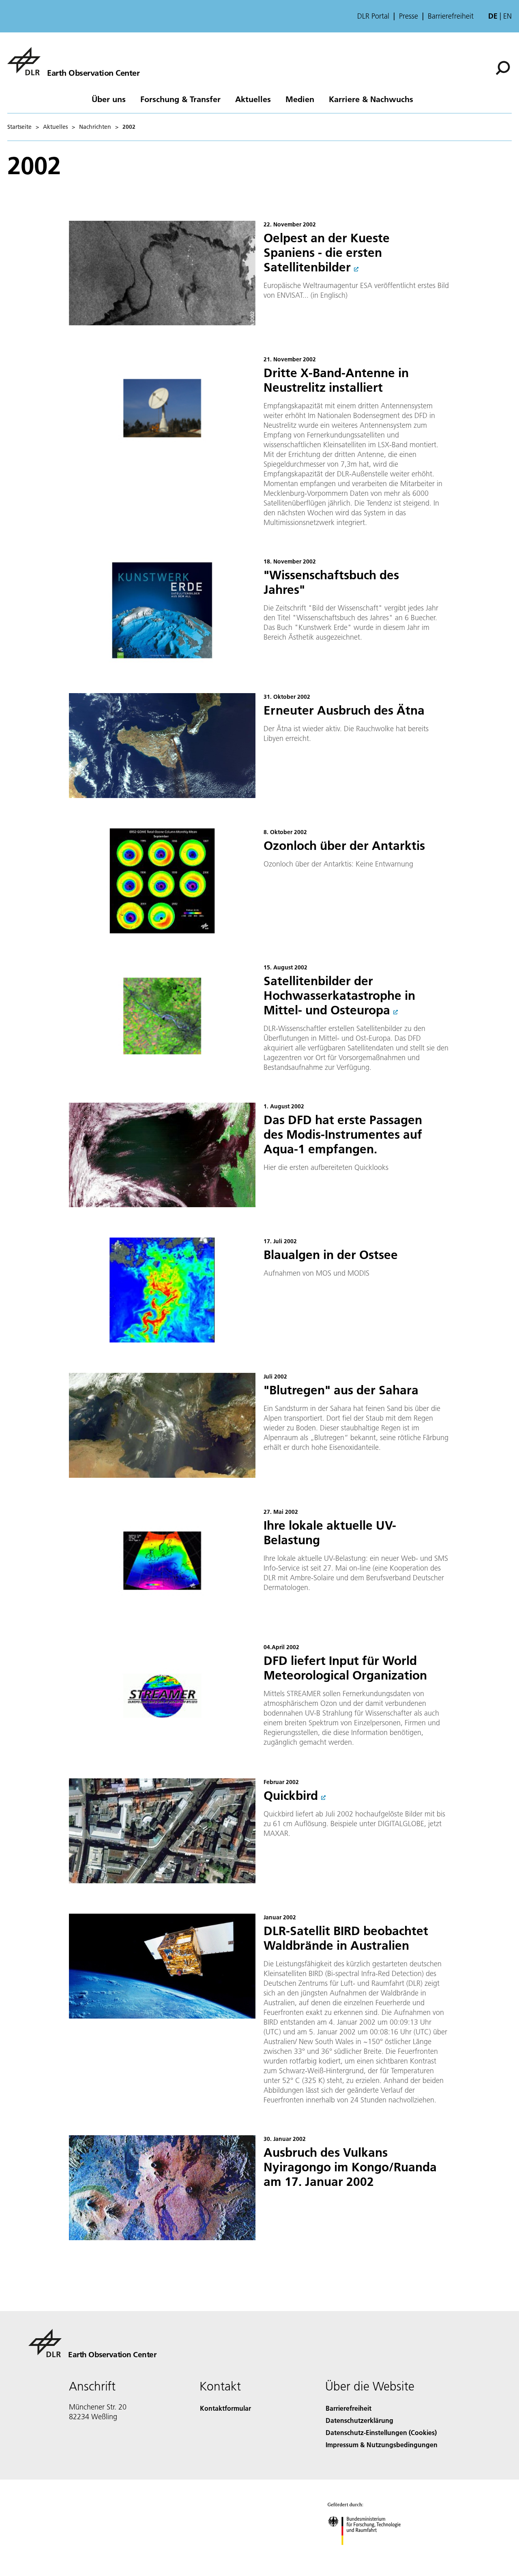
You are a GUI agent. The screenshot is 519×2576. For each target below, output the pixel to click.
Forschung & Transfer (180, 99)
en (507, 16)
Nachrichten (95, 127)
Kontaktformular (225, 2408)
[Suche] (504, 67)
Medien (300, 99)
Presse (409, 16)
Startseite (19, 127)
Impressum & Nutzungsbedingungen (382, 2445)
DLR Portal (373, 16)
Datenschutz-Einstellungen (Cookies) (381, 2432)
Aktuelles (253, 99)
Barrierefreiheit (451, 16)
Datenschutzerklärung (359, 2420)
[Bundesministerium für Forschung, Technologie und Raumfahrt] (372, 2553)
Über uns (109, 99)
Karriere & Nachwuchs (371, 99)
